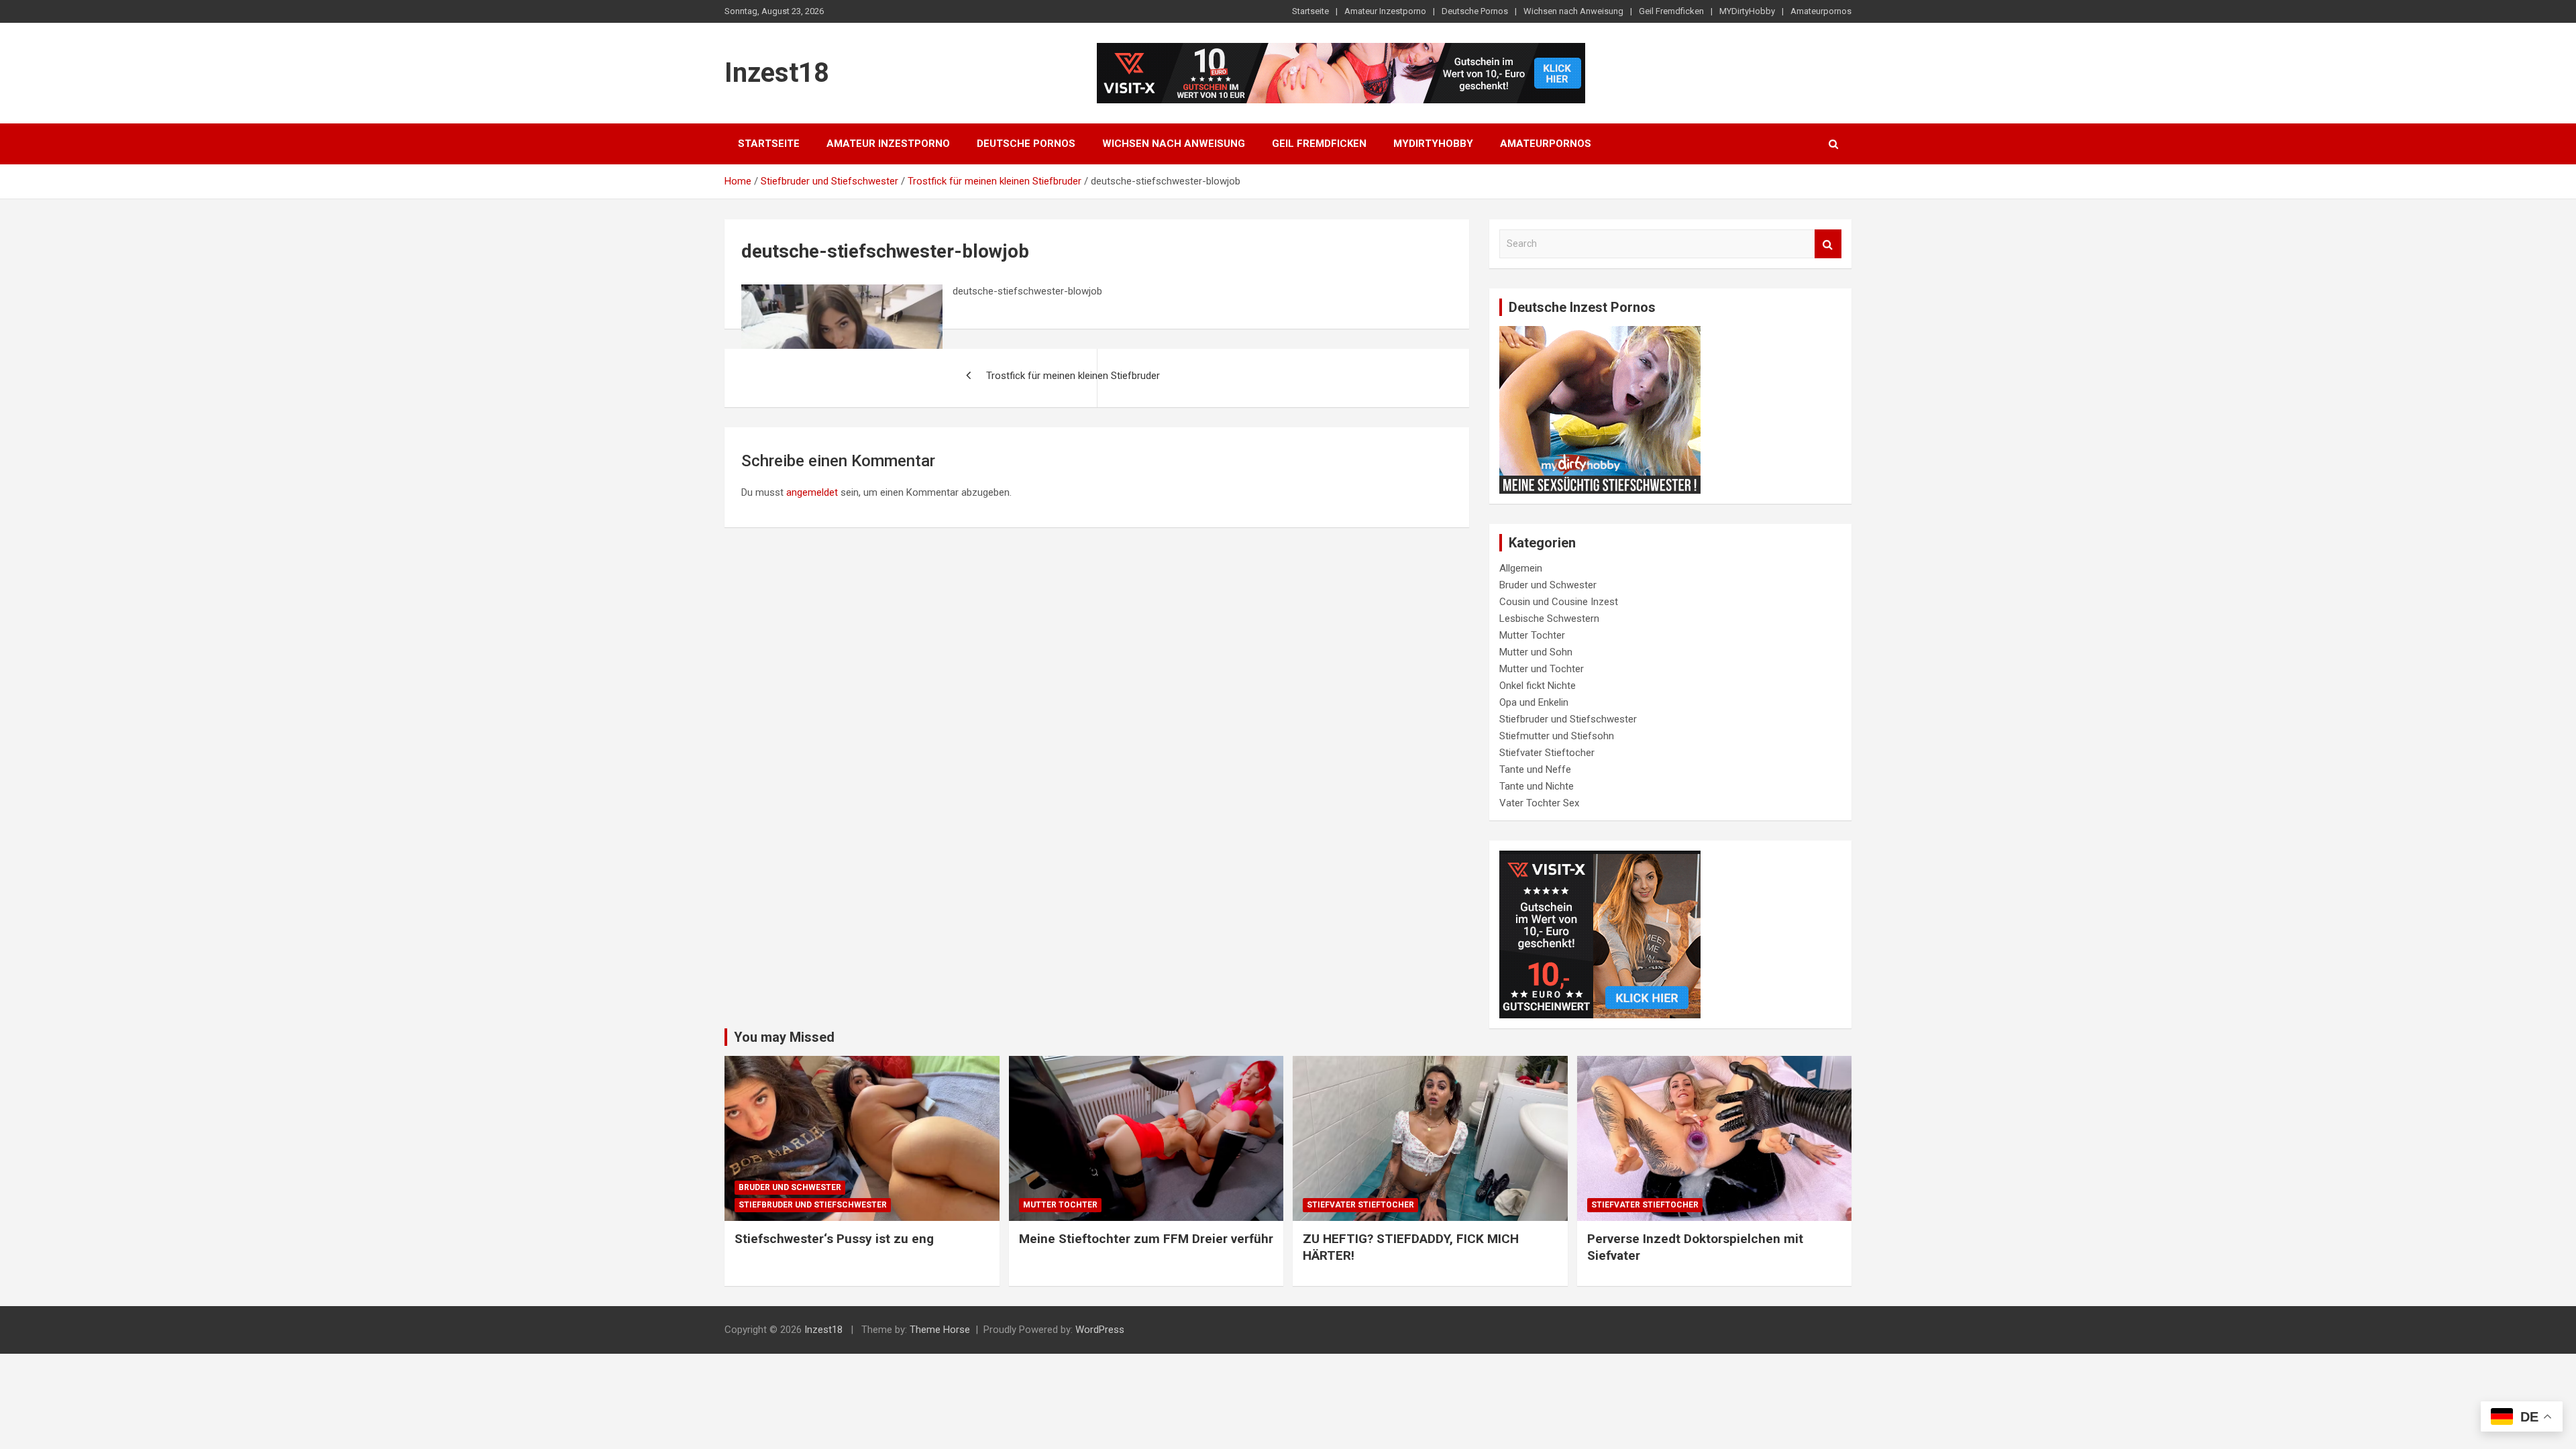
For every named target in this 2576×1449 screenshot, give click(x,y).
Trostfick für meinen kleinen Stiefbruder (1073, 376)
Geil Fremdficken (1671, 11)
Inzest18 (777, 73)
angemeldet (812, 492)
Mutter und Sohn (1536, 652)
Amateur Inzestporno (1385, 11)
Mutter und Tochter (1542, 669)
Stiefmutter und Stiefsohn (1557, 736)
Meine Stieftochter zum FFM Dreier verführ (1146, 1239)
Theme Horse (940, 1330)
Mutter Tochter (1532, 635)
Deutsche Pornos (1475, 11)
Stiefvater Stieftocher (1547, 753)
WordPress (1100, 1330)
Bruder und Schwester (1548, 585)
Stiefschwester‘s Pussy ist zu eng (834, 1239)
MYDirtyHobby (1747, 11)
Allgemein (1521, 568)
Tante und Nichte (1537, 786)
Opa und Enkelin (1534, 702)
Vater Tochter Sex (1539, 803)
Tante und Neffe (1535, 769)
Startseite (1310, 11)
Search (1828, 244)
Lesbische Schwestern (1549, 619)
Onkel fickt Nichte (1538, 686)
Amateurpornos (1821, 11)
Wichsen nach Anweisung (1573, 11)
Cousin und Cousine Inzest (1559, 602)
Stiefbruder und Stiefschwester (1568, 719)
